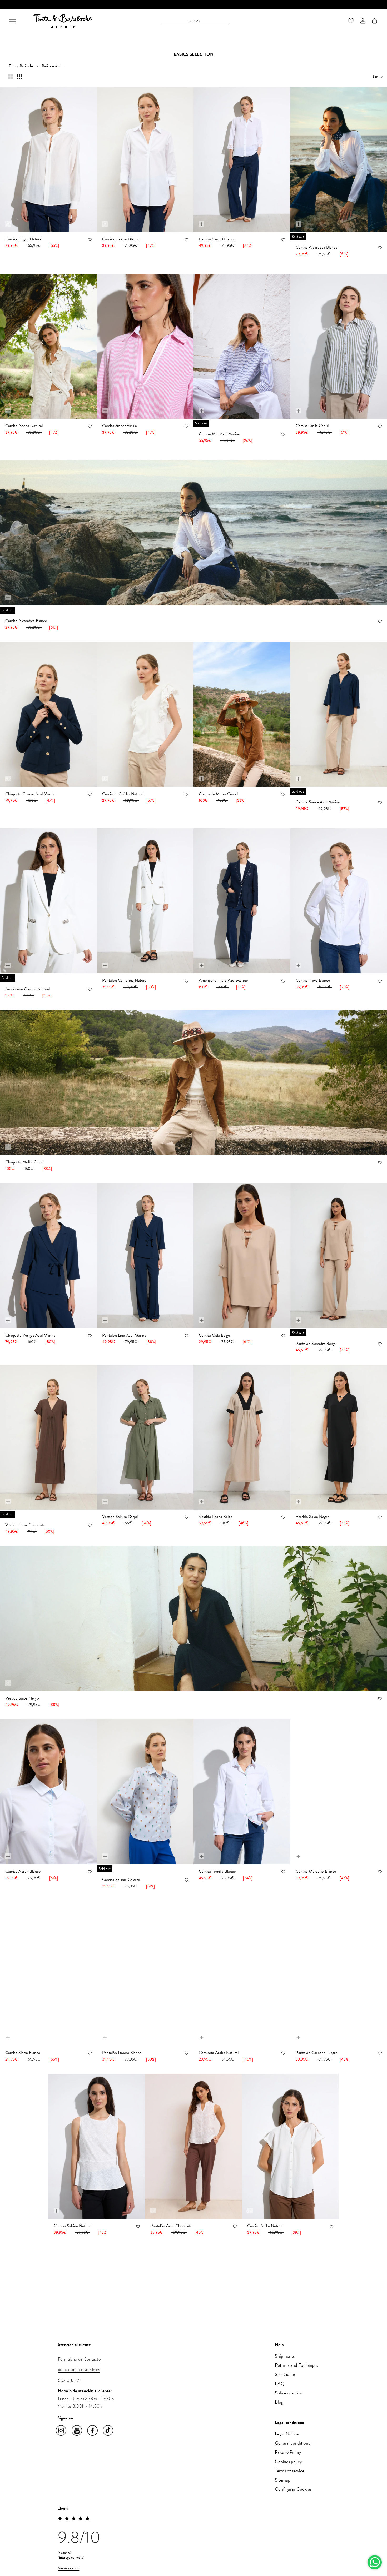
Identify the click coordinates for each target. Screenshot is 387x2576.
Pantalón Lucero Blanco (122, 2053)
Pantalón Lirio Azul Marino (124, 1335)
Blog (279, 2402)
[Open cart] (374, 21)
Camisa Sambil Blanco (217, 239)
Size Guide (285, 2374)
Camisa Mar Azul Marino (219, 434)
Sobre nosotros (289, 2393)
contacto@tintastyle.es (79, 2369)
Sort (376, 77)
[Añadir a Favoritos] (90, 240)
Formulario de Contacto (79, 2359)
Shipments (285, 2356)
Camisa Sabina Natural (73, 2226)
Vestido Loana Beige (215, 1517)
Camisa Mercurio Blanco (316, 1871)
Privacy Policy (288, 2452)
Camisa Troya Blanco (313, 980)
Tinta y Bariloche (21, 66)
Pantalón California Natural (125, 980)
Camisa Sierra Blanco (23, 2053)
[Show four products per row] (20, 77)
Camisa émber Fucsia (120, 426)
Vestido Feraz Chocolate (25, 1525)
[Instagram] (61, 2431)
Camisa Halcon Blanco (121, 239)
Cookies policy (288, 2461)
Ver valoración (69, 2568)
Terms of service (290, 2471)
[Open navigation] (12, 21)
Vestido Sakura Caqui (120, 1517)
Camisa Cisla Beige (214, 1335)
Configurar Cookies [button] (293, 2489)
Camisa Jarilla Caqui (312, 426)
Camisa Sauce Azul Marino (318, 802)
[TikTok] (108, 2431)
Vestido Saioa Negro (312, 1517)
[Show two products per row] (11, 77)
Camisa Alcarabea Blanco (317, 247)
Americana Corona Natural (28, 989)
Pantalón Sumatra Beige (316, 1344)
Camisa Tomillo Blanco (217, 1871)
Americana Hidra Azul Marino (223, 980)
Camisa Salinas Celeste (121, 1880)
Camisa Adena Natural (24, 426)
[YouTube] (77, 2431)
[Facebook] (93, 2431)
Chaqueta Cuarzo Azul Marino (30, 794)
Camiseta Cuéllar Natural (123, 794)
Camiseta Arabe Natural (219, 2053)
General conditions (292, 2443)
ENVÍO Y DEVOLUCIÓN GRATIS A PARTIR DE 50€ (194, 5)
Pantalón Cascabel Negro (317, 2053)
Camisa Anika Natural (265, 2226)
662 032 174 (70, 2380)
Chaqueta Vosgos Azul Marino (30, 1335)
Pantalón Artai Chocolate (171, 2226)
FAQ (280, 2384)
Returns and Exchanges (296, 2365)
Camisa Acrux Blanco (23, 1871)
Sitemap (283, 2480)
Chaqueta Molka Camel (218, 794)
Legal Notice (287, 2434)
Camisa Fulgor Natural (24, 239)
